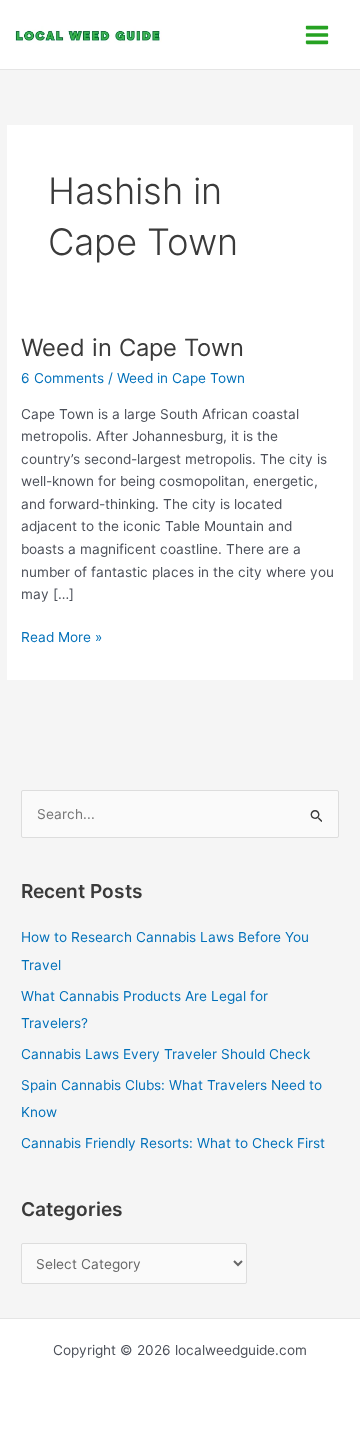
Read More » (61, 635)
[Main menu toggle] (317, 34)
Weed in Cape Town (132, 347)
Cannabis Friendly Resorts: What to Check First (173, 1143)
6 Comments (62, 378)
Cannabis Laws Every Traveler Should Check (165, 1054)
